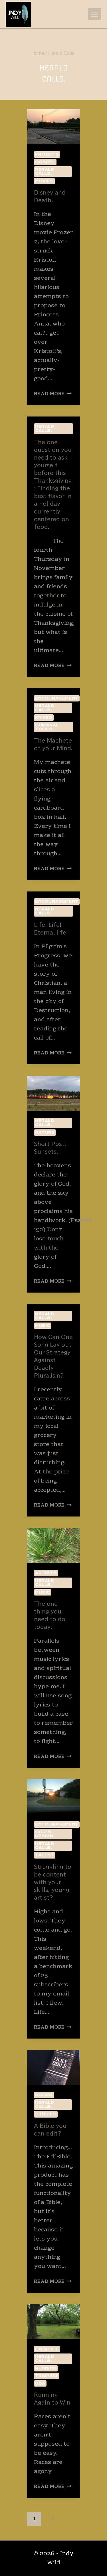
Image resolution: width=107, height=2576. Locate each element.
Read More (53, 394)
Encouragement (57, 698)
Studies (46, 2114)
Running (46, 2368)
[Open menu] (95, 14)
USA (40, 2383)
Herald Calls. (45, 171)
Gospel (45, 162)
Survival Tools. (47, 727)
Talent (45, 1855)
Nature (45, 1132)
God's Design (44, 1834)
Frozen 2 (47, 154)
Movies (44, 181)
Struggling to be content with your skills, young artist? (53, 1882)
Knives (44, 717)
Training (47, 2376)
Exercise (47, 2349)
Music (43, 1326)
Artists (46, 1573)
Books (44, 2095)
